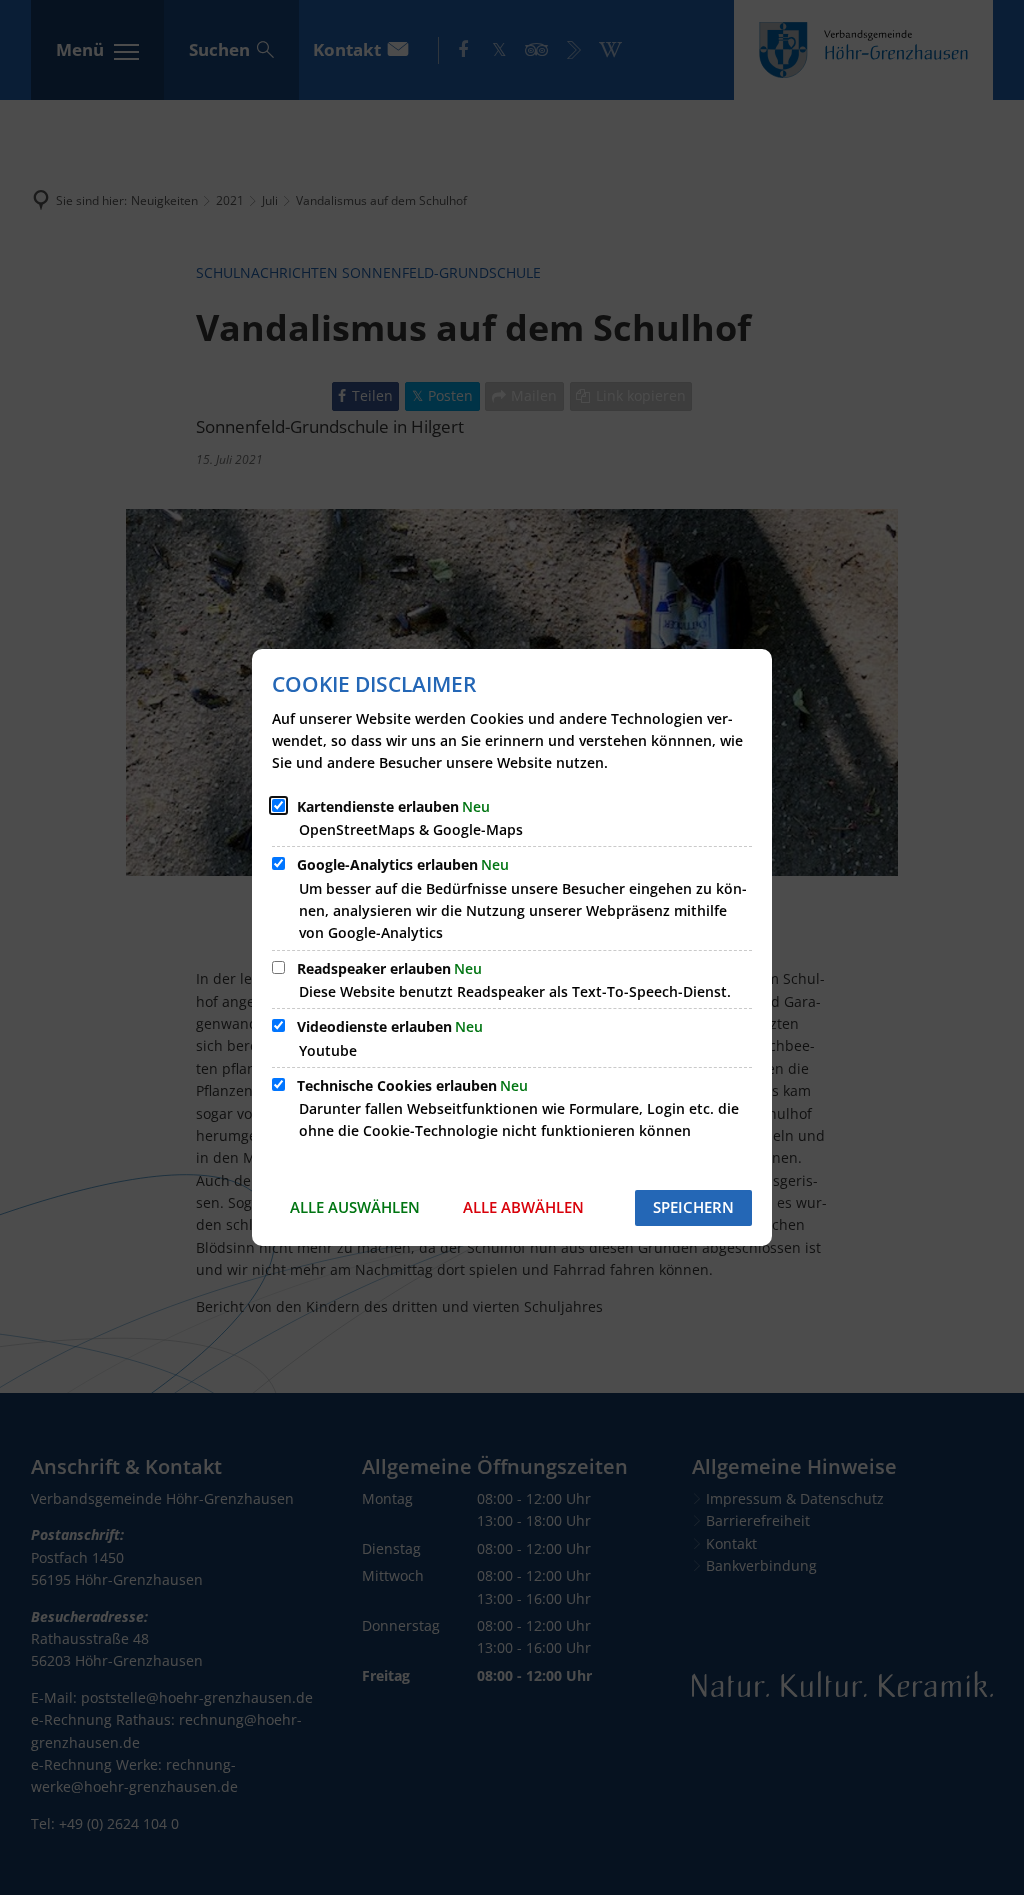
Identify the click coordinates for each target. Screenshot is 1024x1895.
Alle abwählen (523, 1207)
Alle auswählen (355, 1207)
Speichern (693, 1207)
